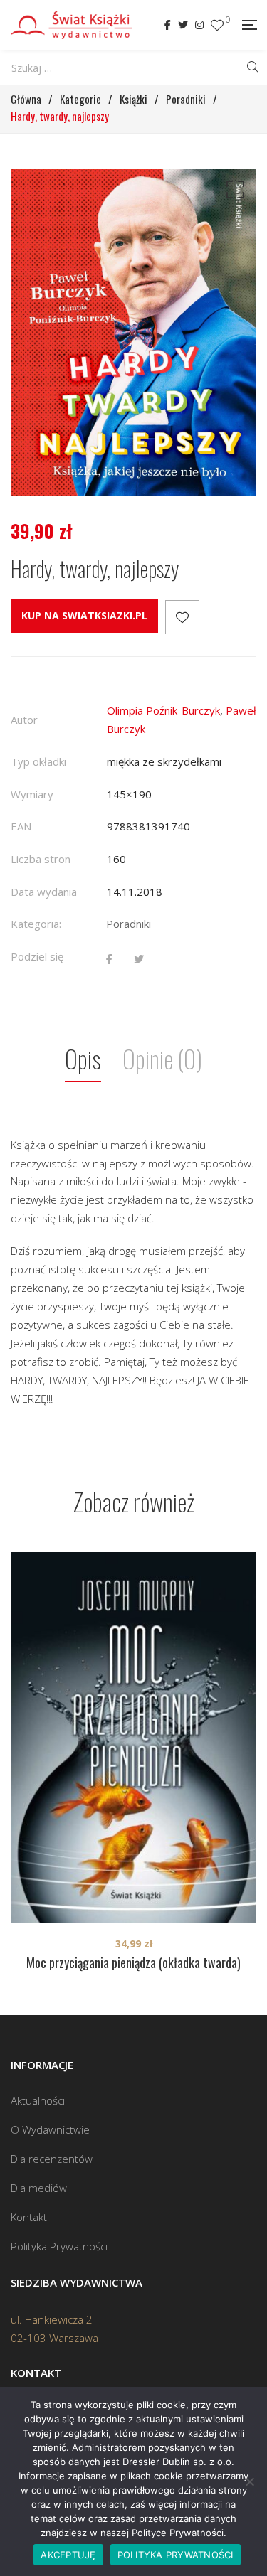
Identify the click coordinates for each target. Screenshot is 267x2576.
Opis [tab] (83, 1058)
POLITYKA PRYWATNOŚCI (176, 2555)
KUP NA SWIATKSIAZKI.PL (84, 615)
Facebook (168, 25)
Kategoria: (36, 924)
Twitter (183, 25)
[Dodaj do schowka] (182, 617)
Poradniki (129, 924)
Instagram (199, 25)
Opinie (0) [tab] (162, 1058)
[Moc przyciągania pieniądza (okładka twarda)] (133, 1738)
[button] (233, 193)
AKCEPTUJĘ (68, 2555)
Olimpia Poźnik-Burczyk (163, 710)
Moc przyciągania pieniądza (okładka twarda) (133, 1962)
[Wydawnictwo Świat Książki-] (72, 25)
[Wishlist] (217, 25)
